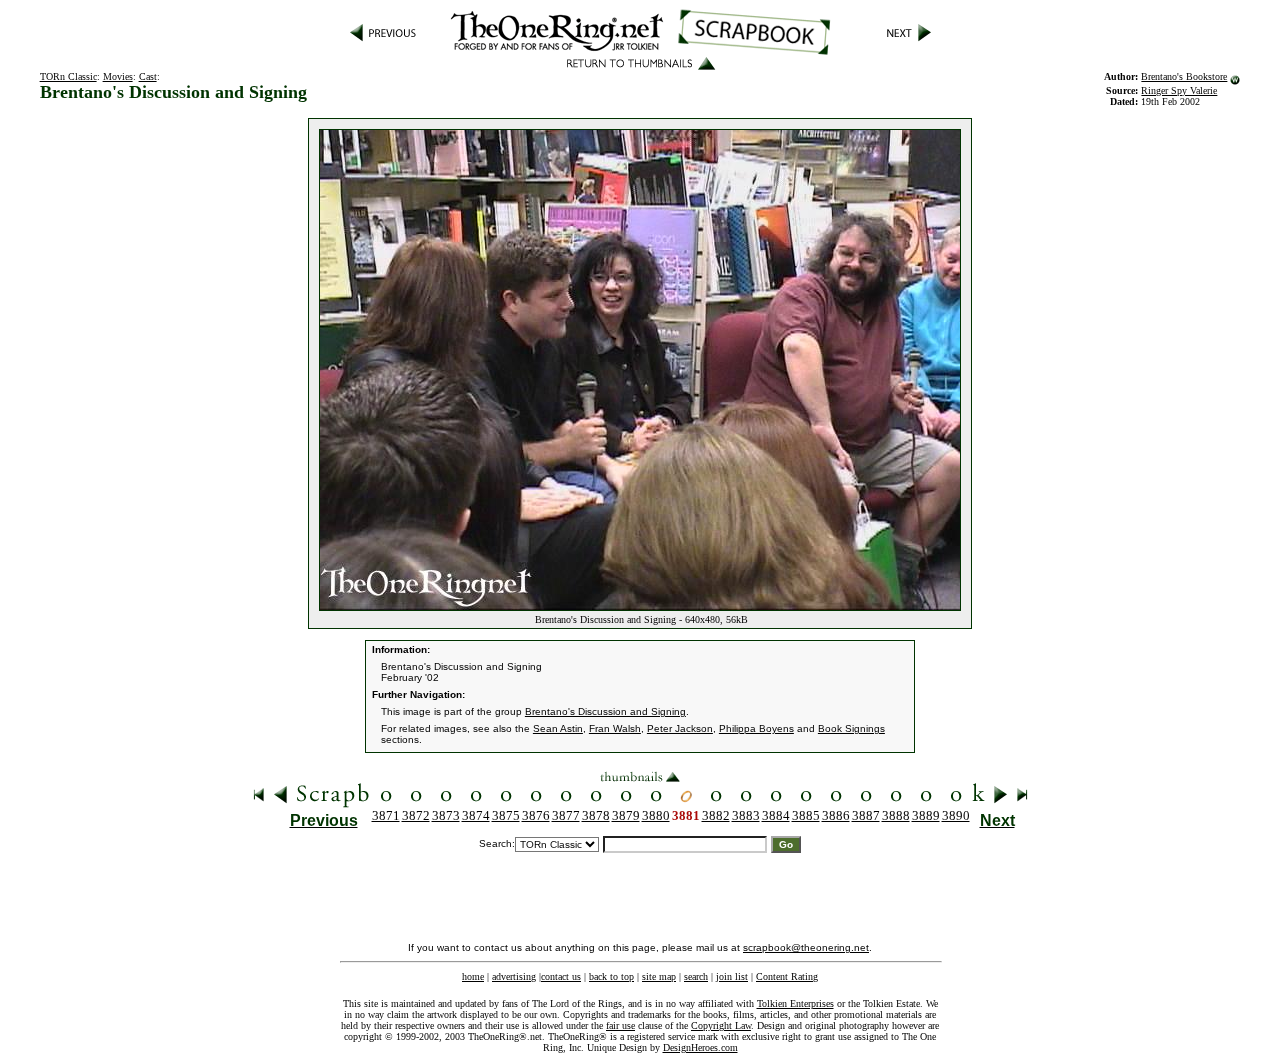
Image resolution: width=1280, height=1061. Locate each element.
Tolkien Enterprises (795, 1003)
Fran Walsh (615, 728)
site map (659, 976)
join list (732, 976)
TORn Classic (68, 76)
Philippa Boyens (756, 728)
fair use (620, 1025)
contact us (561, 976)
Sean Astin (558, 728)
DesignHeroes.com (700, 1047)
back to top (611, 976)
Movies (118, 76)
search (696, 976)
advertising (514, 976)
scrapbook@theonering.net (806, 947)
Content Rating (787, 976)
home (473, 976)
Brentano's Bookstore (1184, 76)
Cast (148, 76)
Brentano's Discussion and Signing (605, 711)
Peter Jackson (680, 728)
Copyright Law (721, 1025)
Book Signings (851, 728)
